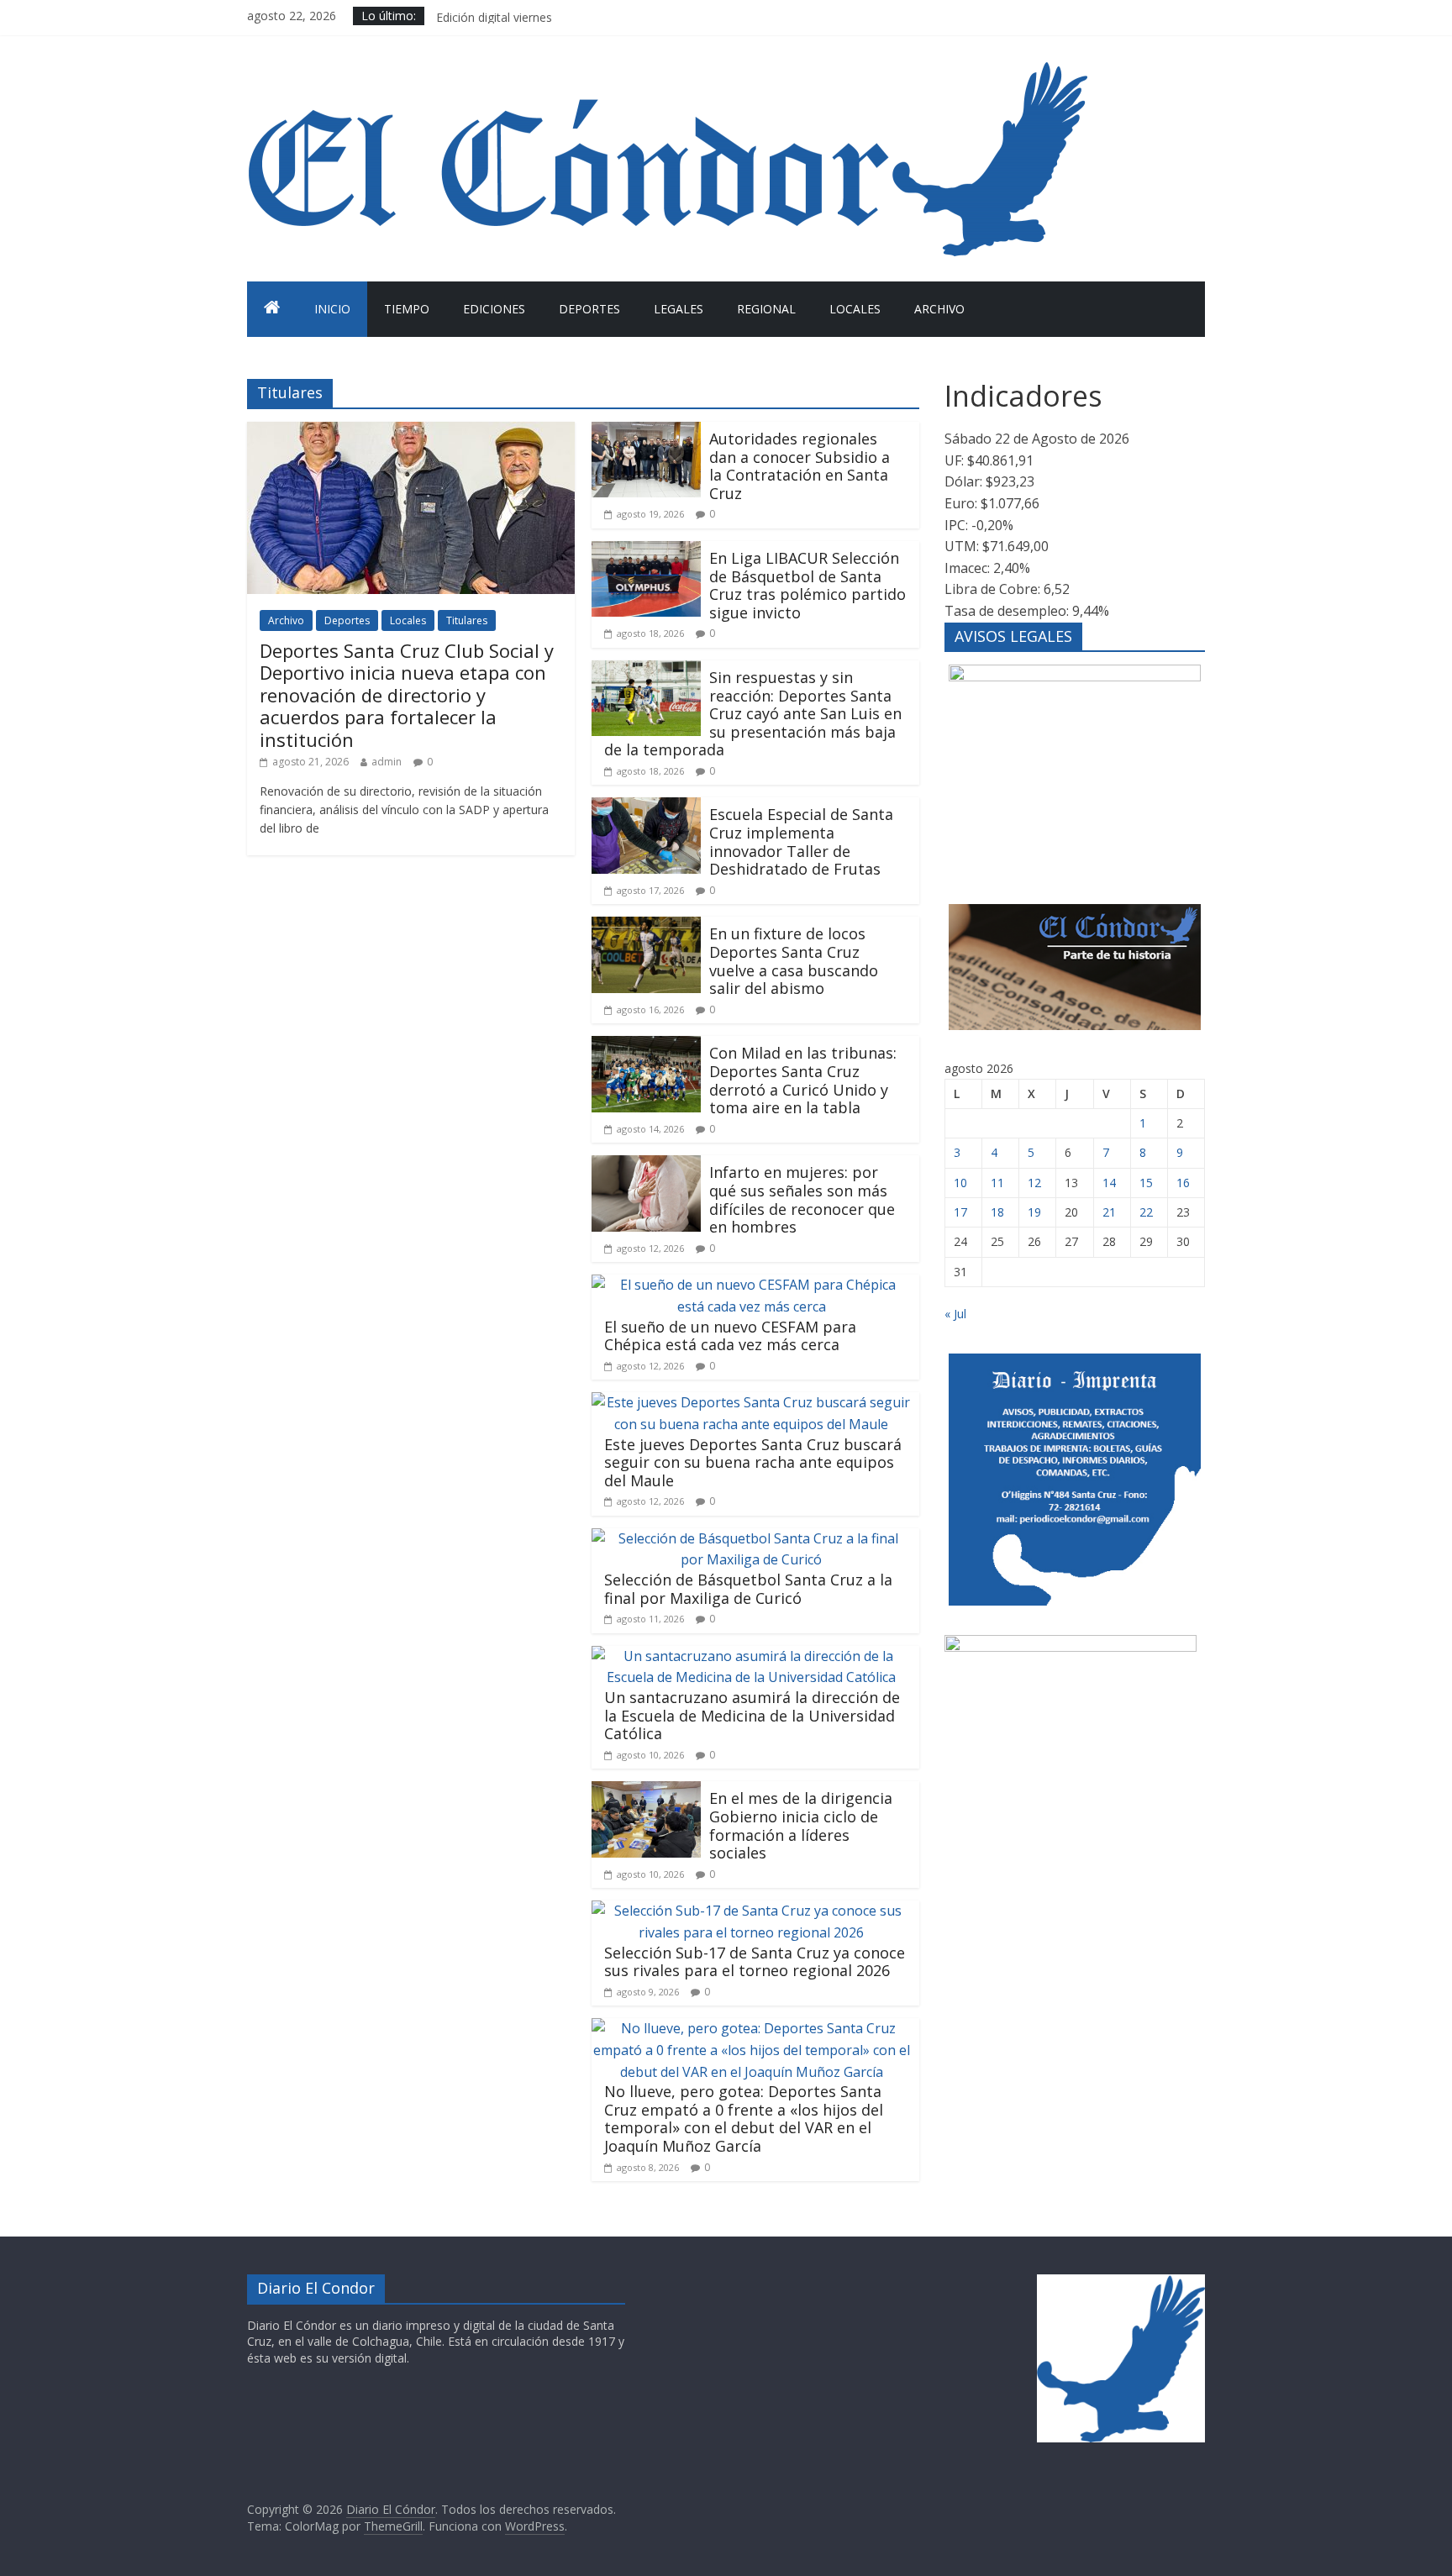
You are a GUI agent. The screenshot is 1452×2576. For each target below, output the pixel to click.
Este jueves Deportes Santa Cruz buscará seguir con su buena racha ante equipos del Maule (753, 1462)
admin (387, 762)
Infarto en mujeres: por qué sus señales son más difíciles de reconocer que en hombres (802, 1199)
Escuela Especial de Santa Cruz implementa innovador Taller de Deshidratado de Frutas (801, 841)
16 (1183, 1183)
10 (960, 1183)
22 (1146, 1212)
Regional (766, 309)
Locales (855, 309)
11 (997, 1183)
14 (1109, 1183)
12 (1034, 1183)
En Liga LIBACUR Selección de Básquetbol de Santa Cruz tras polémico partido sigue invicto (808, 585)
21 (1109, 1212)
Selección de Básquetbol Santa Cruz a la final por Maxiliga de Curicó (748, 1589)
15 (1146, 1183)
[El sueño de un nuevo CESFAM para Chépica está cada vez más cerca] (751, 1285)
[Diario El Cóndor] (272, 309)
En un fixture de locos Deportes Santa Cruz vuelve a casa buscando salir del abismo (794, 961)
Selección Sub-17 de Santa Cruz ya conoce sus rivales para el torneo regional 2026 (755, 1962)
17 (960, 1212)
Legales (679, 309)
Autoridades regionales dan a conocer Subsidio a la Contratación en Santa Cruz (800, 466)
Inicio (332, 309)
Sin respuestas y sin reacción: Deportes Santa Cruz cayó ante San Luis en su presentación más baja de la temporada (753, 713)
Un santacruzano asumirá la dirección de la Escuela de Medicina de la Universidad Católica (752, 1715)
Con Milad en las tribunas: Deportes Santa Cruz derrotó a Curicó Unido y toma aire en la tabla (803, 1080)
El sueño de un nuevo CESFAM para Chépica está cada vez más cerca (730, 1336)
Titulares (467, 620)
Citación (458, 16)
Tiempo (407, 309)
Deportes (589, 309)
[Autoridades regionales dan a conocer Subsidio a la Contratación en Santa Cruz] (646, 432)
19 (1034, 1212)
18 (997, 1212)
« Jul (955, 1314)
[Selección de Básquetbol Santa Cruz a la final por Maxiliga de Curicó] (751, 1538)
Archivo (939, 309)
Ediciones (494, 309)
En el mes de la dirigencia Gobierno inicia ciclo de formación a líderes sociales (801, 1825)
